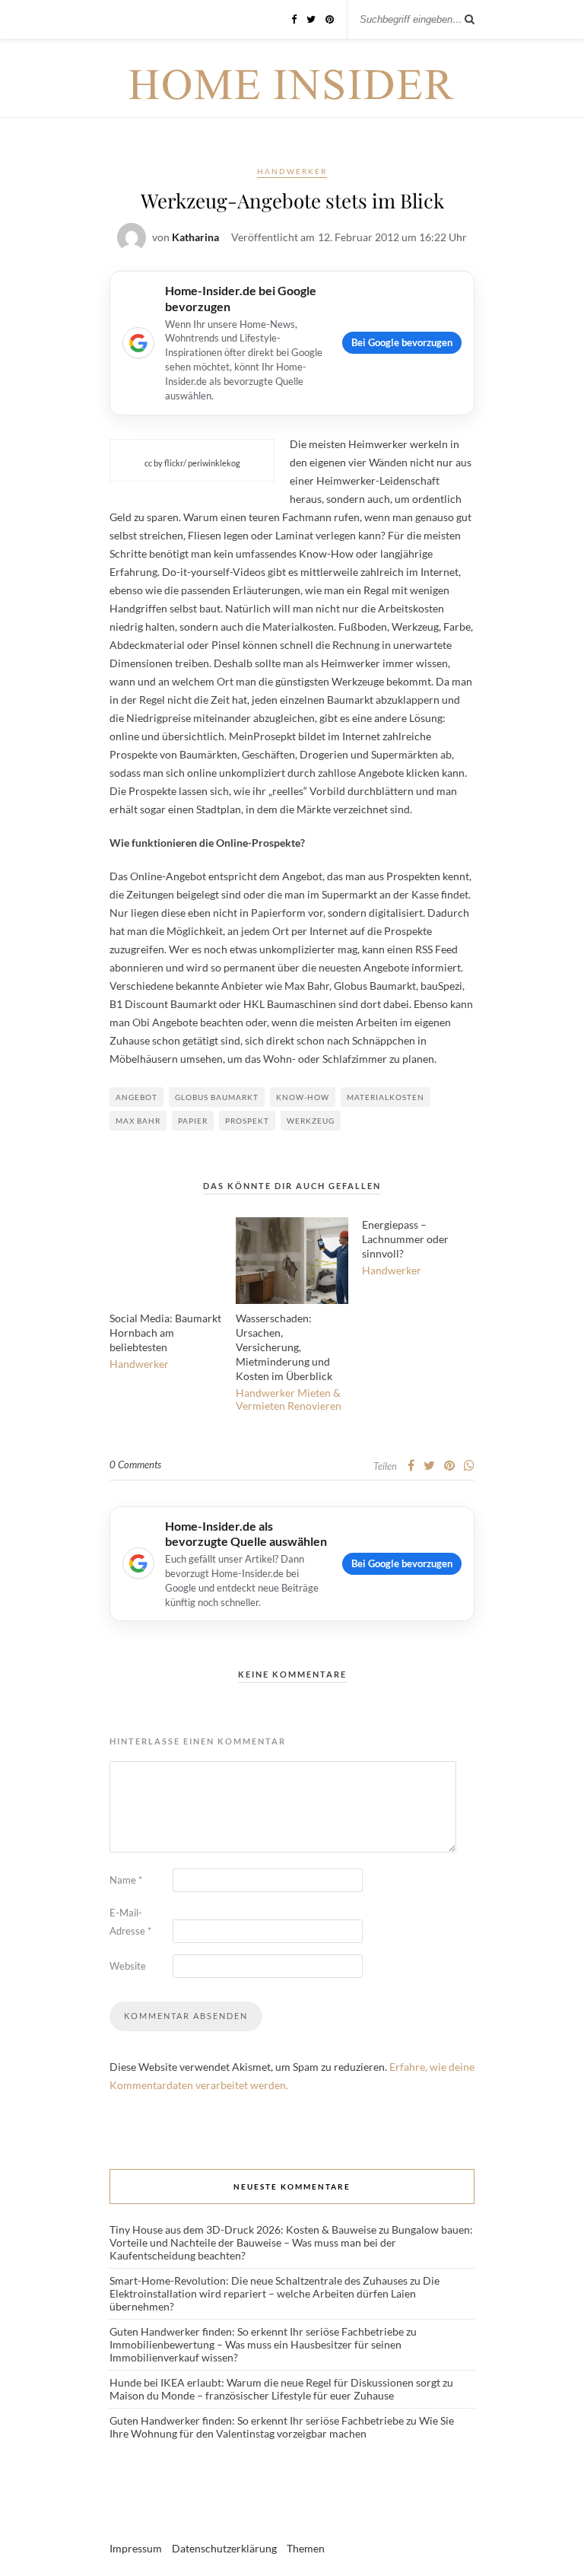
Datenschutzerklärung (224, 2548)
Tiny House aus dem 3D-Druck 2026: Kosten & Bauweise (243, 2229)
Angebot (136, 1097)
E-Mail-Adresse (130, 1922)
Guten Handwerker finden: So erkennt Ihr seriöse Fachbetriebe (257, 2331)
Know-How (303, 1097)
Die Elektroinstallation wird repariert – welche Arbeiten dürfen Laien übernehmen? (275, 2293)
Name (126, 1880)
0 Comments (135, 1465)
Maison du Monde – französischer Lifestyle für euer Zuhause (252, 2395)
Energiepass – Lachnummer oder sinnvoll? (405, 1239)
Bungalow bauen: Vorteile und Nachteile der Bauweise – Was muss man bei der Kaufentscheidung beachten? (291, 2242)
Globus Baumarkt (217, 1097)
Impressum (136, 2548)
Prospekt (247, 1121)
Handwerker (292, 171)
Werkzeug (311, 1121)
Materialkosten (386, 1097)
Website (128, 1966)
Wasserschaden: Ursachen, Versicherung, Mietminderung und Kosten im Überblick (284, 1347)
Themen (306, 2548)
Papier (193, 1121)
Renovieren (314, 1406)
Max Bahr (138, 1121)
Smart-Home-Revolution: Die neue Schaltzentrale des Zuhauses (259, 2280)
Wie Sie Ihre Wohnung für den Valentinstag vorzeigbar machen (282, 2427)
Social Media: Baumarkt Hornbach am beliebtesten (165, 1333)
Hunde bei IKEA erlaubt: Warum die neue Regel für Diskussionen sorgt (275, 2382)
